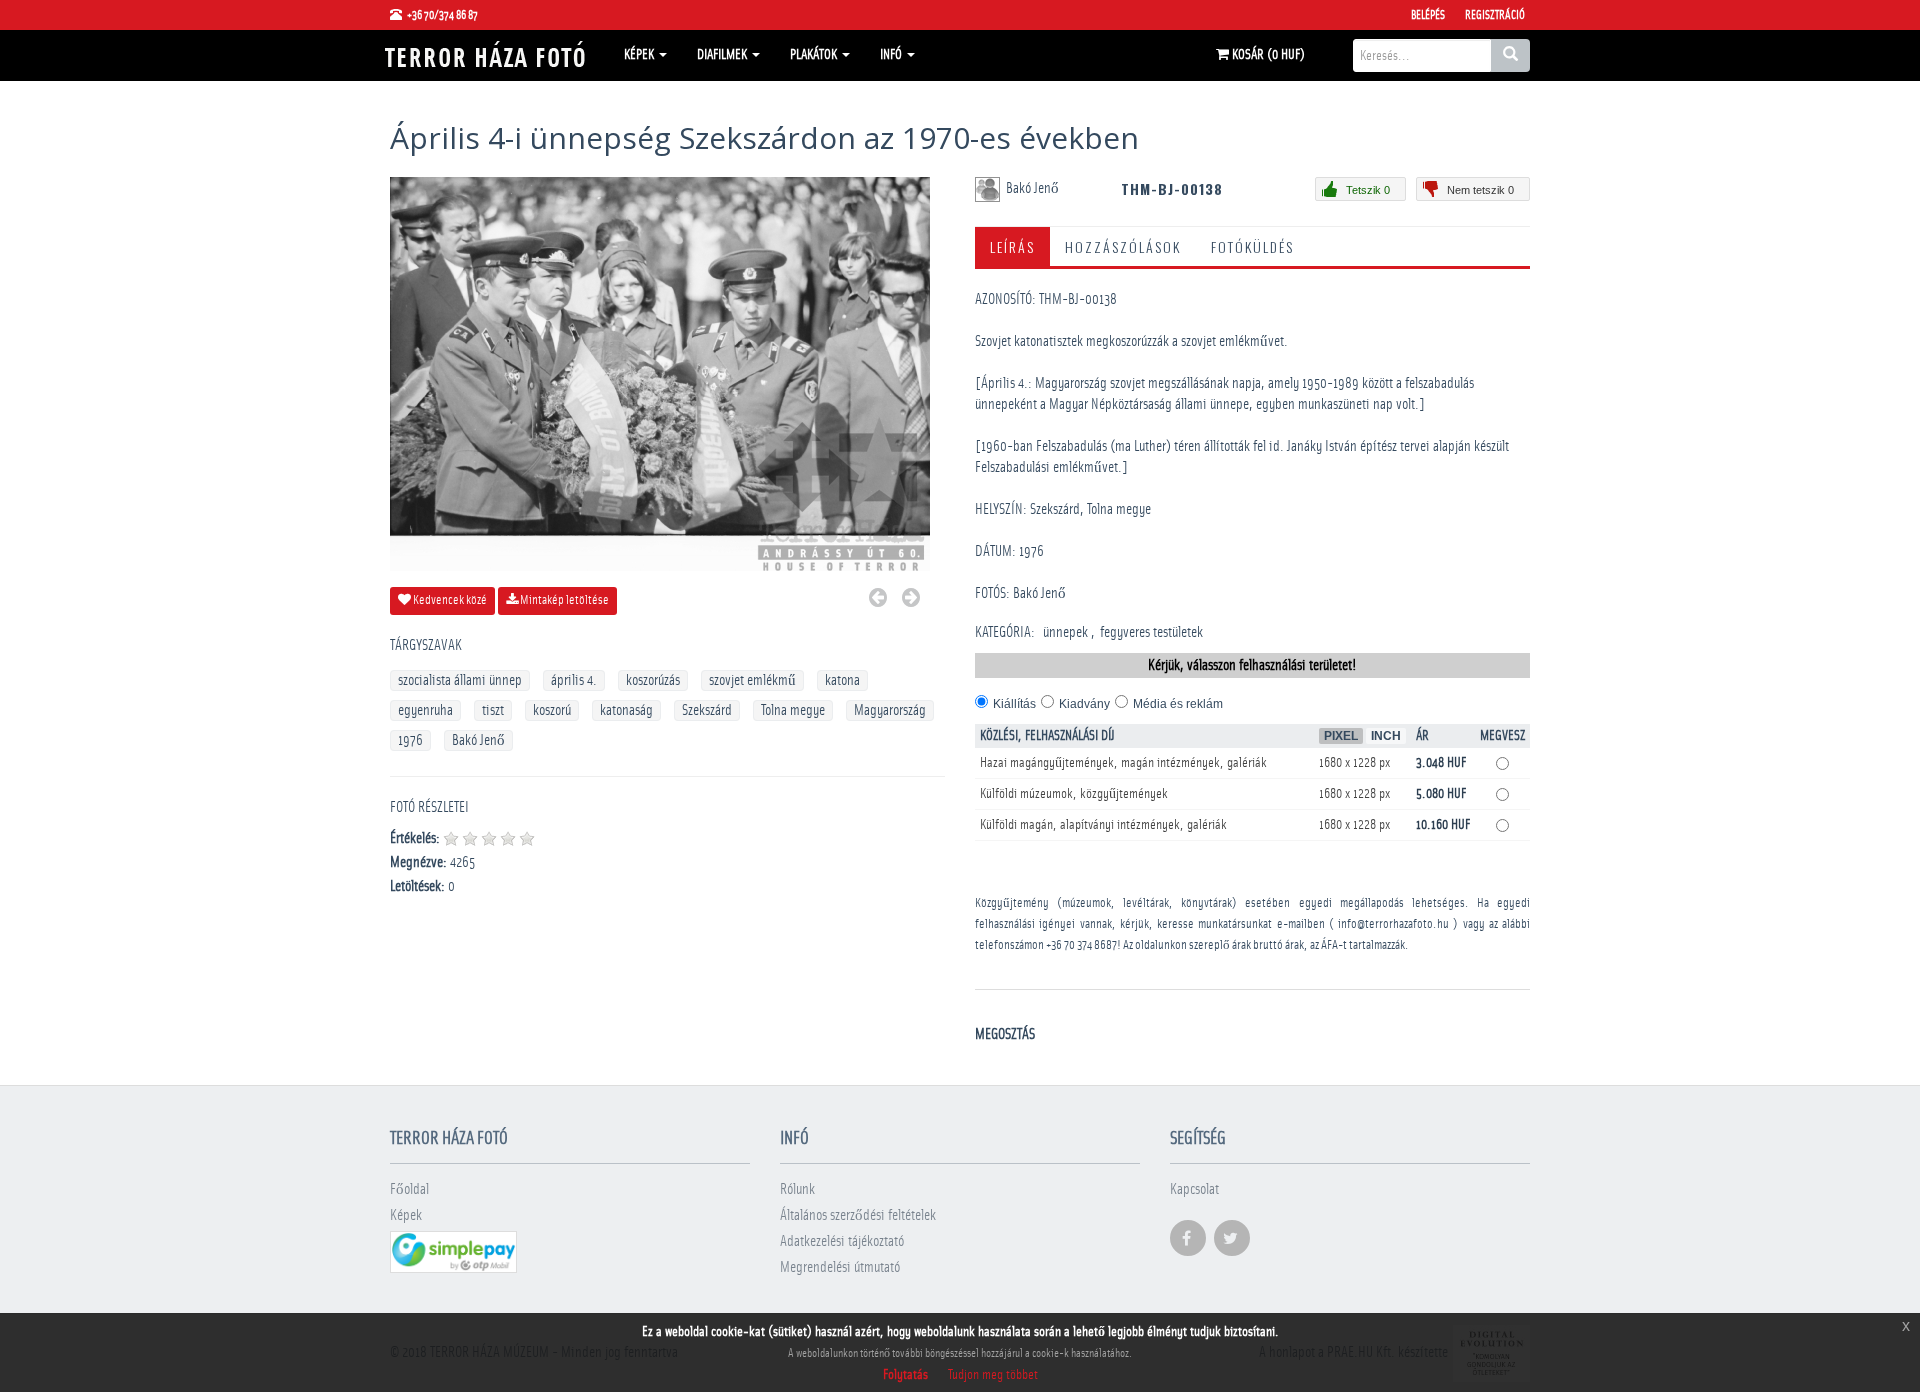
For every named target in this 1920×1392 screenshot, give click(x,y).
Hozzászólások (1123, 246)
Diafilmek (723, 55)
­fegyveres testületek (1151, 632)
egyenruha (425, 710)
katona (842, 680)
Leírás (1012, 246)
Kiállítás (1014, 704)
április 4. (574, 680)
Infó (892, 55)
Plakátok (815, 55)
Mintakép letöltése (563, 600)
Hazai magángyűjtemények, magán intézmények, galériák (1123, 763)
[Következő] (911, 600)
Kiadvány (1084, 704)
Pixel (1341, 736)
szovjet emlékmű (752, 680)
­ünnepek (1065, 632)
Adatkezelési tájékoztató (842, 1241)
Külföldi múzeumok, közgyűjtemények (1074, 794)
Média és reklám (1178, 704)
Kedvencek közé (449, 600)
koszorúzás (653, 680)
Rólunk (797, 1189)
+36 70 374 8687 (1081, 945)
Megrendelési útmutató (840, 1267)
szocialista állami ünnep (460, 680)
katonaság (626, 710)
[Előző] (878, 600)
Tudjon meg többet (993, 1375)
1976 (410, 740)
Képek (640, 55)
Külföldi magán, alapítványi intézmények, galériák (1103, 825)
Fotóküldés (1252, 246)
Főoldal (409, 1189)
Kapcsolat (1194, 1189)
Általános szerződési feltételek (858, 1215)
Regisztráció (1495, 15)
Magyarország (890, 710)
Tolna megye (793, 710)
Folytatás (905, 1375)
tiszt (493, 710)
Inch (1386, 736)
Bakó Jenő (478, 740)
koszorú (552, 710)
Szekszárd (707, 710)
